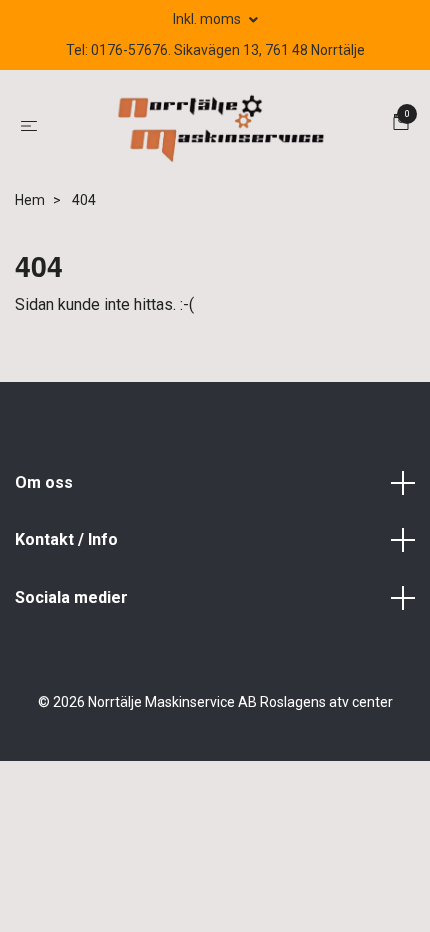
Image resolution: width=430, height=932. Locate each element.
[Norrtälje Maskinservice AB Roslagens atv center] (219, 125)
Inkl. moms (208, 19)
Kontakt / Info (66, 539)
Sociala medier (71, 597)
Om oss (44, 482)
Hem (30, 200)
